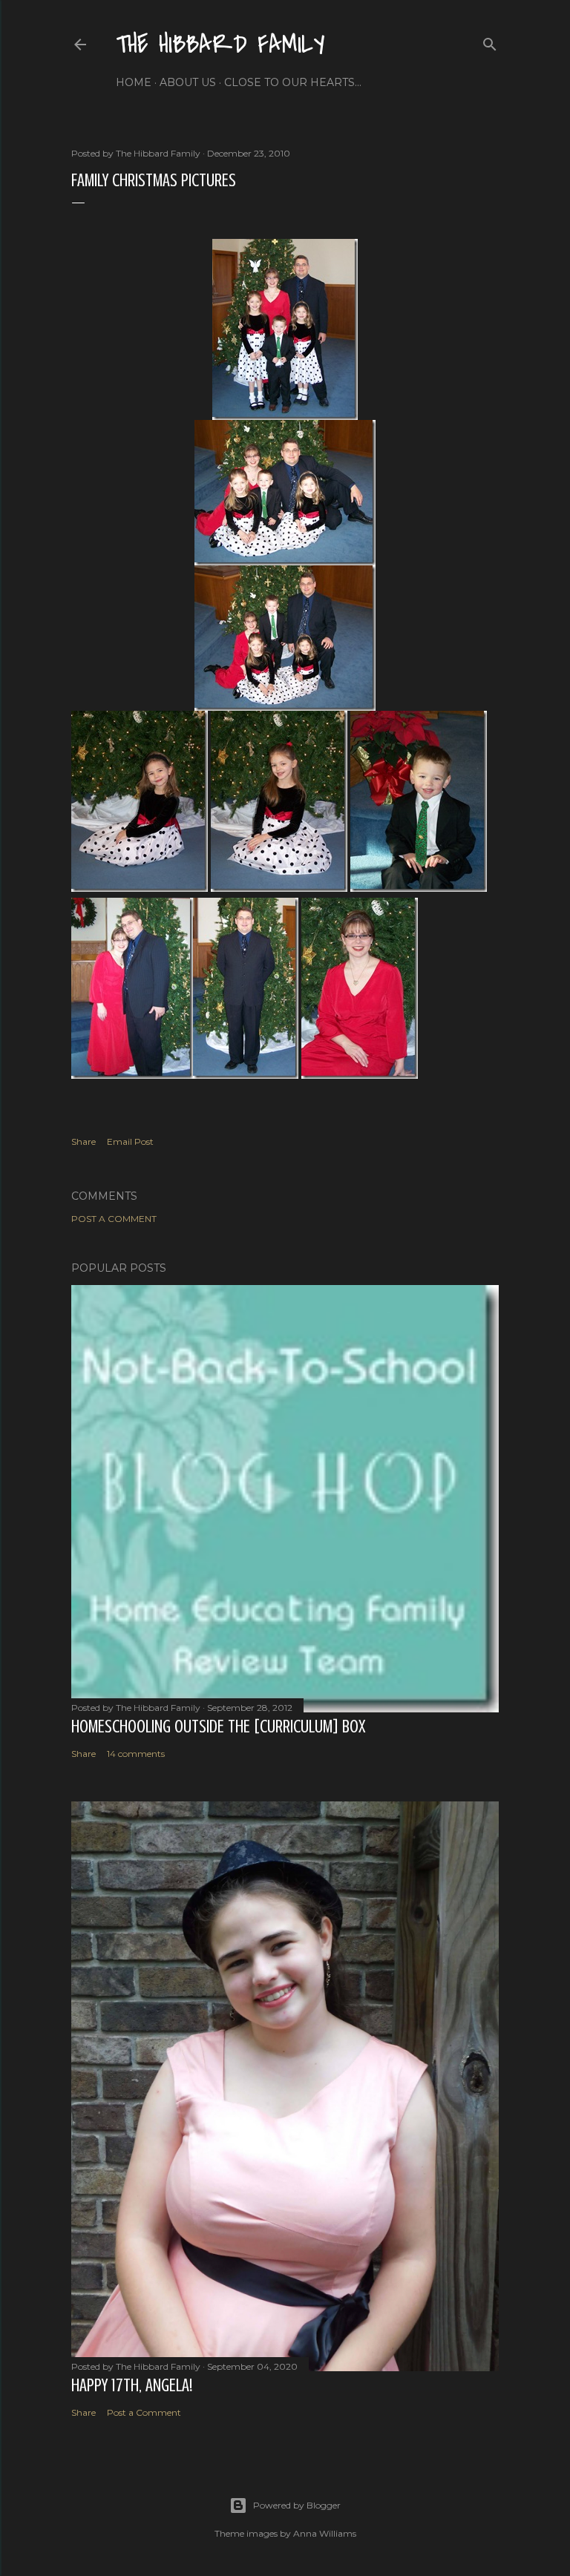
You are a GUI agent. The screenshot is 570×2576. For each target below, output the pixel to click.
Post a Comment (114, 1219)
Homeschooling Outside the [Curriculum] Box (218, 1727)
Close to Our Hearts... (293, 82)
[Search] (490, 41)
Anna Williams (325, 2533)
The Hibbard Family (220, 45)
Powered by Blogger (297, 2505)
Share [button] (83, 1141)
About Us (188, 82)
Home (134, 82)
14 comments (136, 1754)
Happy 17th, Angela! (132, 2386)
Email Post (130, 1141)
